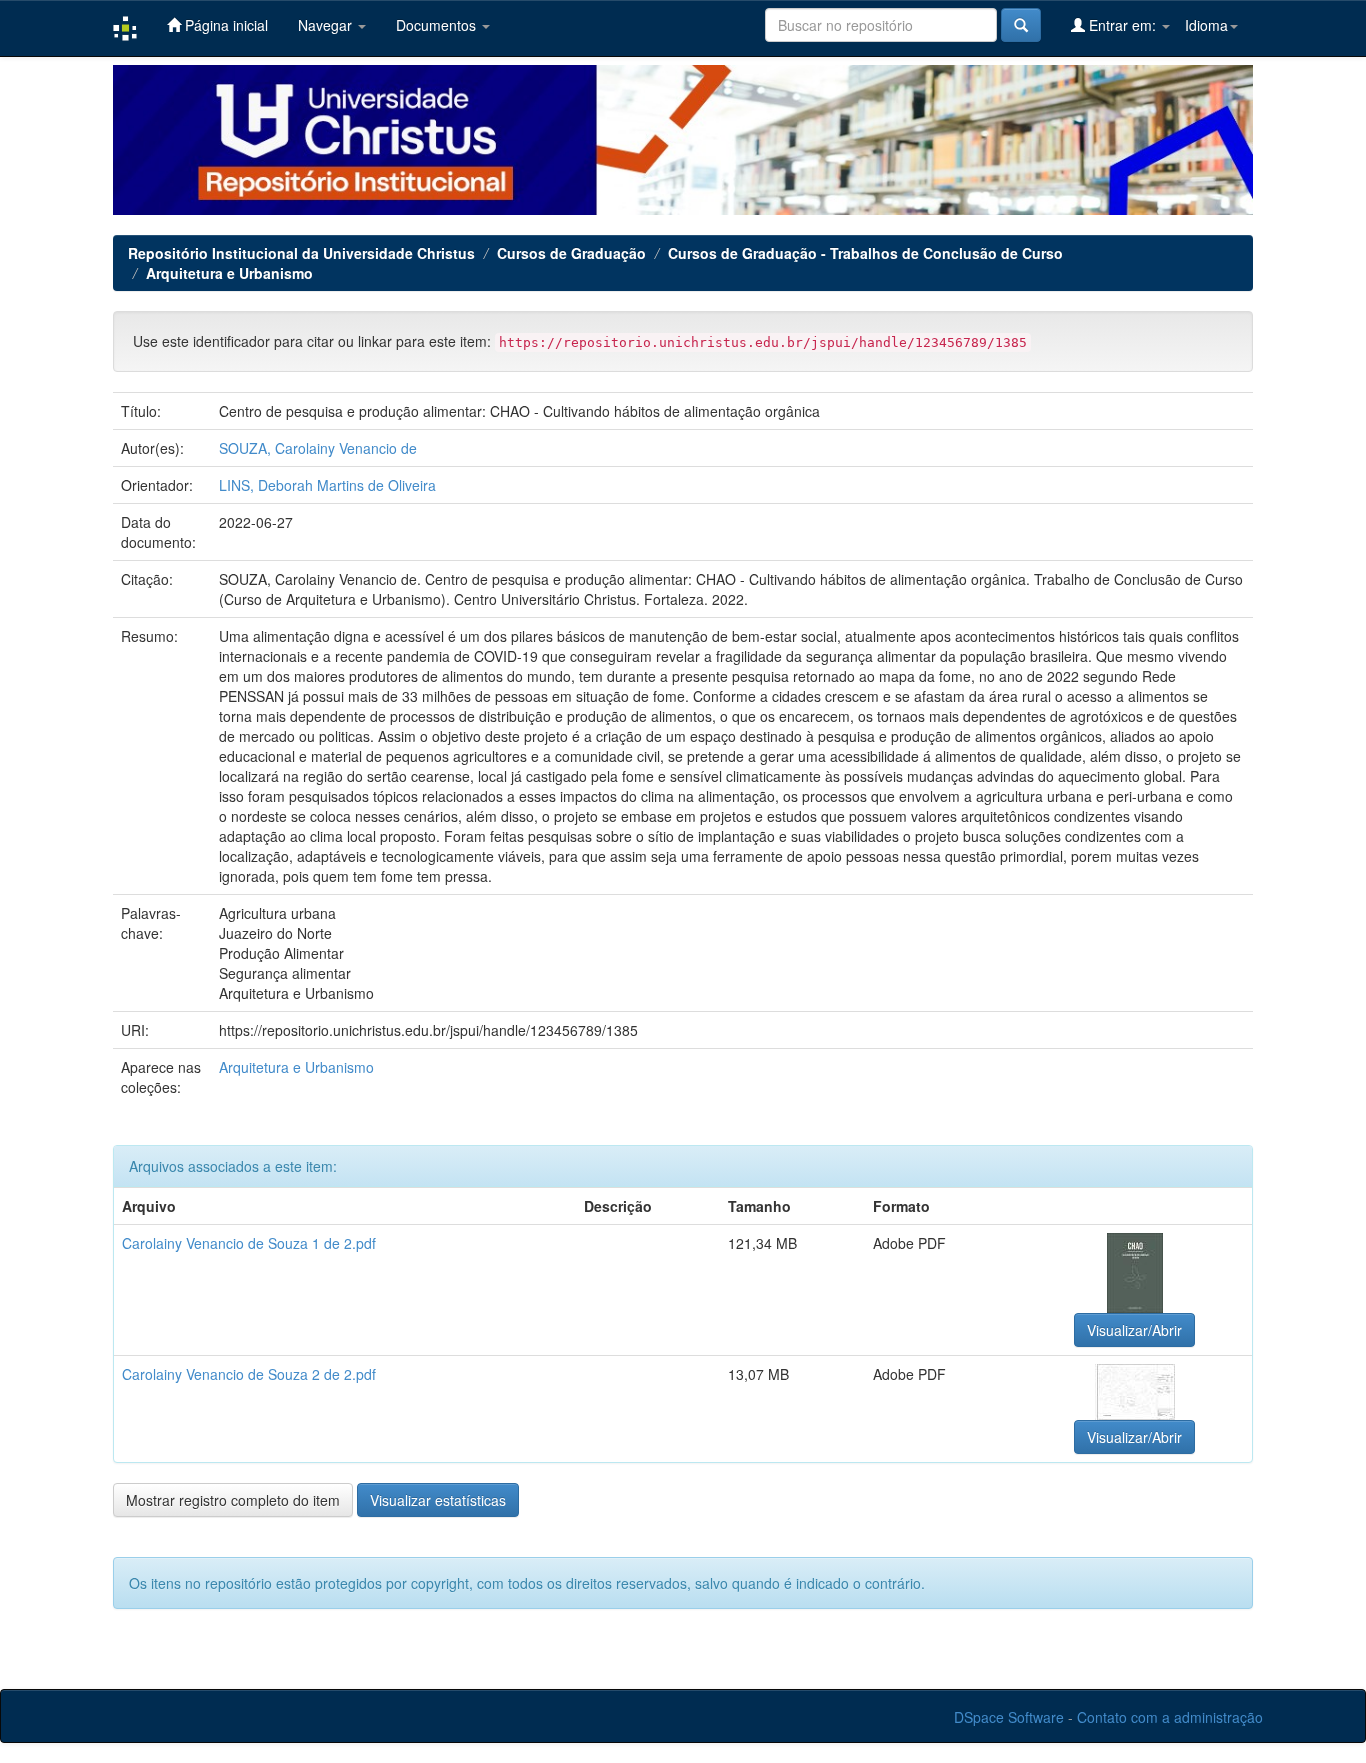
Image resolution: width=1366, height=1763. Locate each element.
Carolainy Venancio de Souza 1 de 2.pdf (249, 1243)
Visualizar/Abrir (1134, 1330)
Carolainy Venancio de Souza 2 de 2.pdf (249, 1374)
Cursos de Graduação (571, 253)
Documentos (438, 25)
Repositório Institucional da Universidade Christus (301, 253)
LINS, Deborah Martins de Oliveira (327, 485)
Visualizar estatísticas (438, 1500)
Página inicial (224, 25)
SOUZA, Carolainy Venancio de (318, 448)
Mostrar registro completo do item (233, 1500)
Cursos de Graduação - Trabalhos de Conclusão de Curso (865, 253)
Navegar (327, 25)
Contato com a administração (1170, 1717)
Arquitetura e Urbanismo (229, 273)
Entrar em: (1122, 25)
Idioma (1206, 25)
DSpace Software (1009, 1717)
